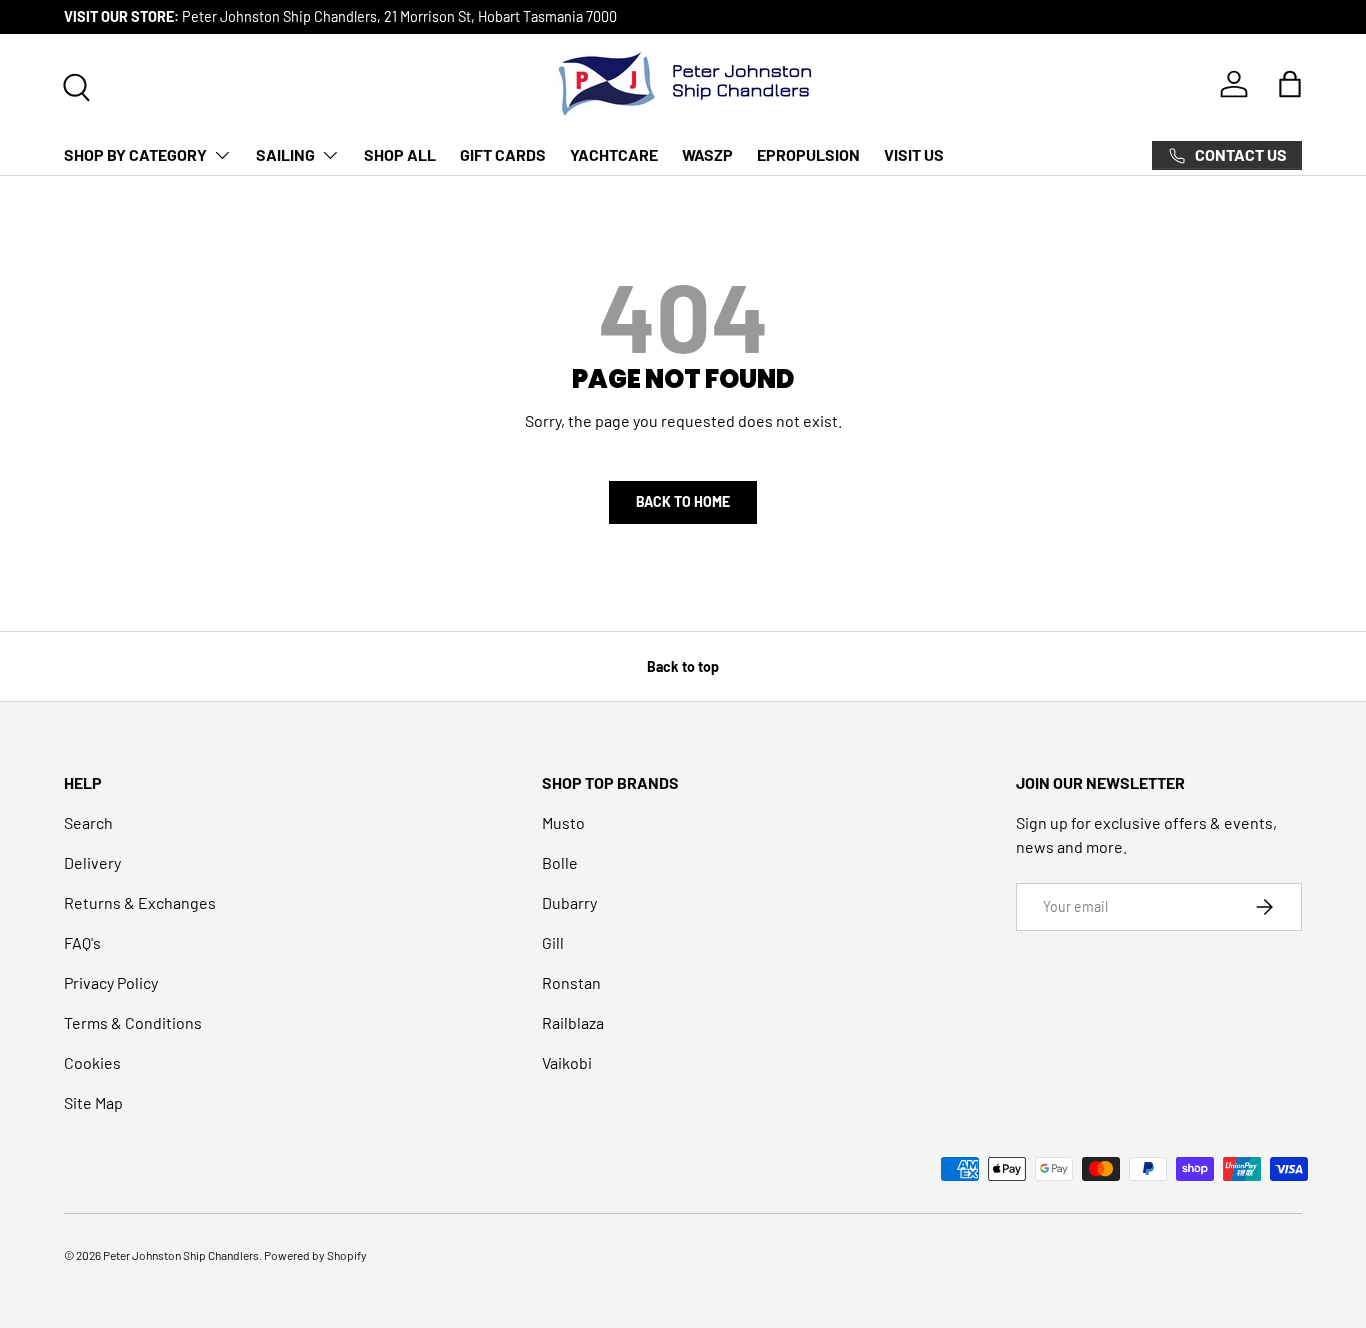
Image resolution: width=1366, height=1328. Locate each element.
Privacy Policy (111, 982)
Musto (563, 822)
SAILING (285, 154)
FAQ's (82, 942)
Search (88, 822)
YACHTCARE (614, 154)
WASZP (707, 154)
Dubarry (569, 902)
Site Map (93, 1102)
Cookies (92, 1062)
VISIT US (914, 154)
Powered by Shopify (315, 1255)
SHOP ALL (400, 154)
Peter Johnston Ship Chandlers (181, 1255)
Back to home (683, 501)
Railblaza (573, 1022)
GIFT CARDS (503, 154)
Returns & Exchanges (140, 902)
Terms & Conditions (133, 1022)
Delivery (92, 862)
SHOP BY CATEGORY (135, 154)
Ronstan (571, 982)
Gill (553, 942)
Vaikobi (567, 1062)
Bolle (560, 862)
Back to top (683, 666)
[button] (1290, 84)
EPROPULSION (808, 154)
